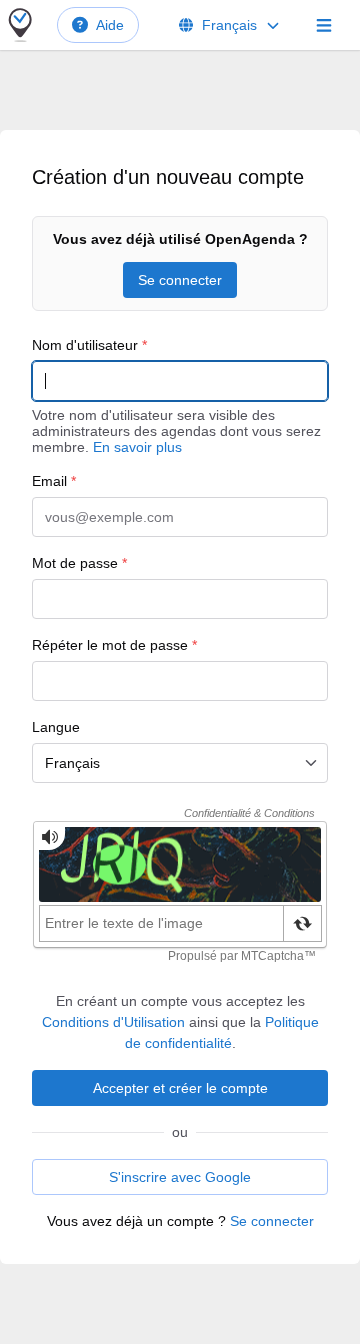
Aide (110, 25)
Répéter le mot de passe (114, 645)
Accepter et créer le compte (180, 1088)
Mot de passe (79, 563)
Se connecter (180, 280)
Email (54, 481)
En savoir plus (137, 447)
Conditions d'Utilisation (113, 1022)
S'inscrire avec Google (180, 1177)
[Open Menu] (324, 25)
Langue (56, 727)
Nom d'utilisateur (89, 345)
